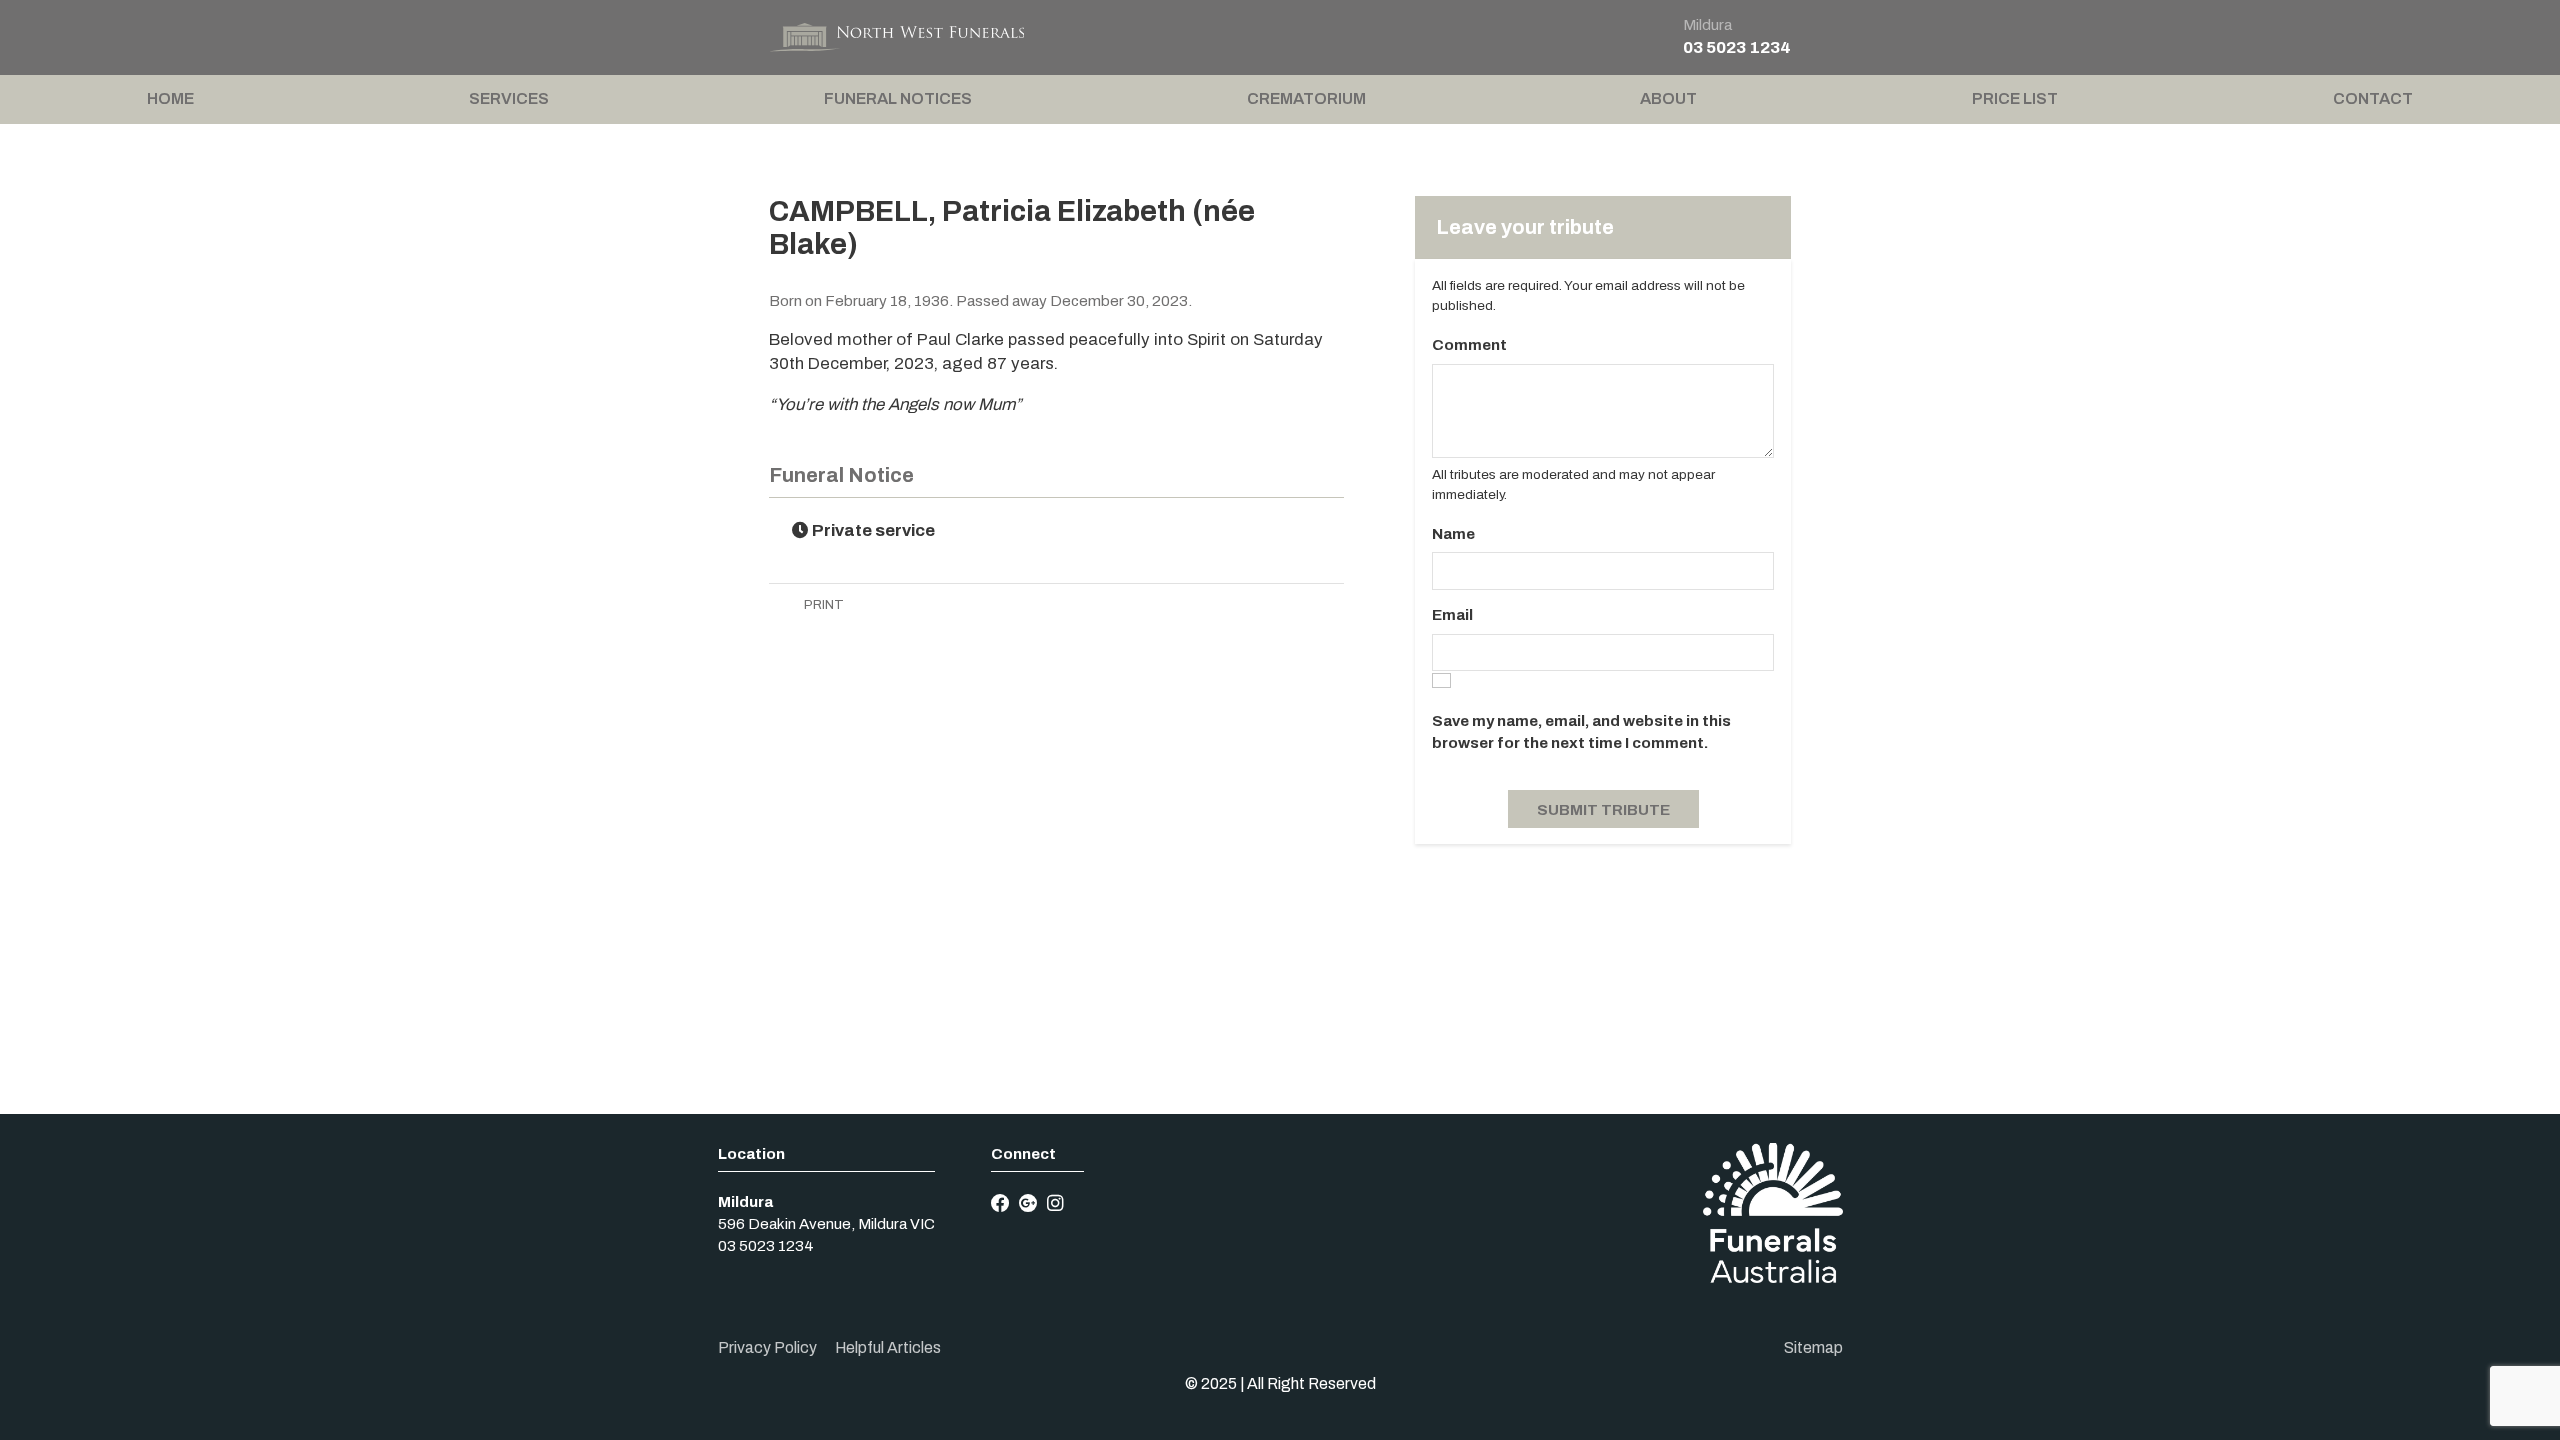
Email (1452, 615)
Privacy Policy (767, 1347)
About (1668, 98)
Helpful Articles (888, 1347)
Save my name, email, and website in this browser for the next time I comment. (1581, 732)
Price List (2015, 98)
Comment (1469, 345)
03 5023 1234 (1737, 47)
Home (170, 98)
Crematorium (1306, 98)
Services (509, 98)
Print (822, 604)
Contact (2373, 98)
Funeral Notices (898, 98)
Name (1453, 534)
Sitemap (1813, 1347)
